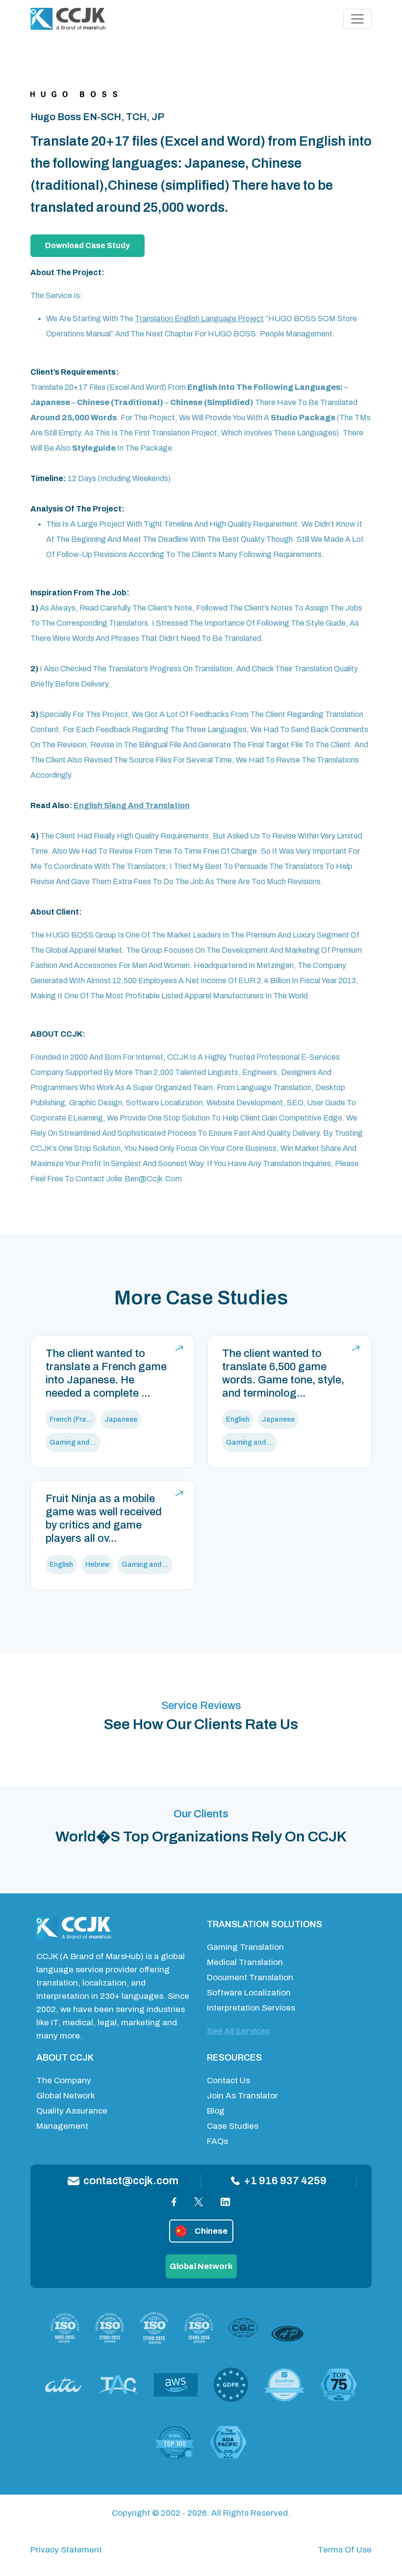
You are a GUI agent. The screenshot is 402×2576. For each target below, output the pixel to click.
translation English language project (199, 319)
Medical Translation (245, 1962)
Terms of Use (345, 2550)
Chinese (211, 2231)
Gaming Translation (245, 1947)
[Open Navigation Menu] (357, 19)
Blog (216, 2111)
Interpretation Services (251, 2008)
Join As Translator (242, 2096)
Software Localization (249, 1993)
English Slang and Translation (132, 805)
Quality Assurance (72, 2111)
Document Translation (250, 1977)
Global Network (66, 2096)
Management (62, 2126)
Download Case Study (88, 245)
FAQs (217, 2141)
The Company (64, 2080)
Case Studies (233, 2126)
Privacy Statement (66, 2550)
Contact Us (228, 2080)
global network (201, 2266)
